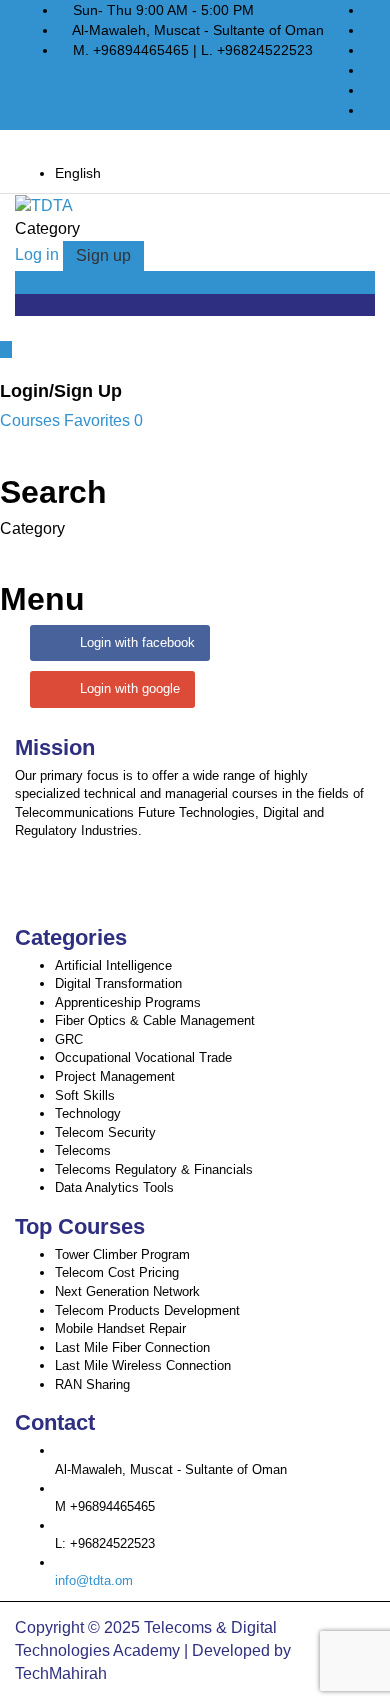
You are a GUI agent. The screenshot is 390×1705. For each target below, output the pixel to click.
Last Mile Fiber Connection (132, 1347)
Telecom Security (105, 1132)
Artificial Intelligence (113, 965)
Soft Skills (85, 1095)
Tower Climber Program (122, 1254)
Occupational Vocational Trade (143, 1057)
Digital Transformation (118, 983)
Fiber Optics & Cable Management (155, 1020)
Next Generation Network (127, 1291)
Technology (88, 1113)
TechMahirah (61, 1673)
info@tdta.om (94, 1580)
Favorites (103, 420)
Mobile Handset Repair (120, 1328)
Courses (32, 420)
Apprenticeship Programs (128, 1002)
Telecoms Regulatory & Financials (154, 1169)
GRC (69, 1039)
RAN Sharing (92, 1384)
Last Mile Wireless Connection (143, 1365)
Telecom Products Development (147, 1310)
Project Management (115, 1076)
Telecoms (83, 1150)
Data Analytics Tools (114, 1187)
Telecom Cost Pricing (117, 1272)
